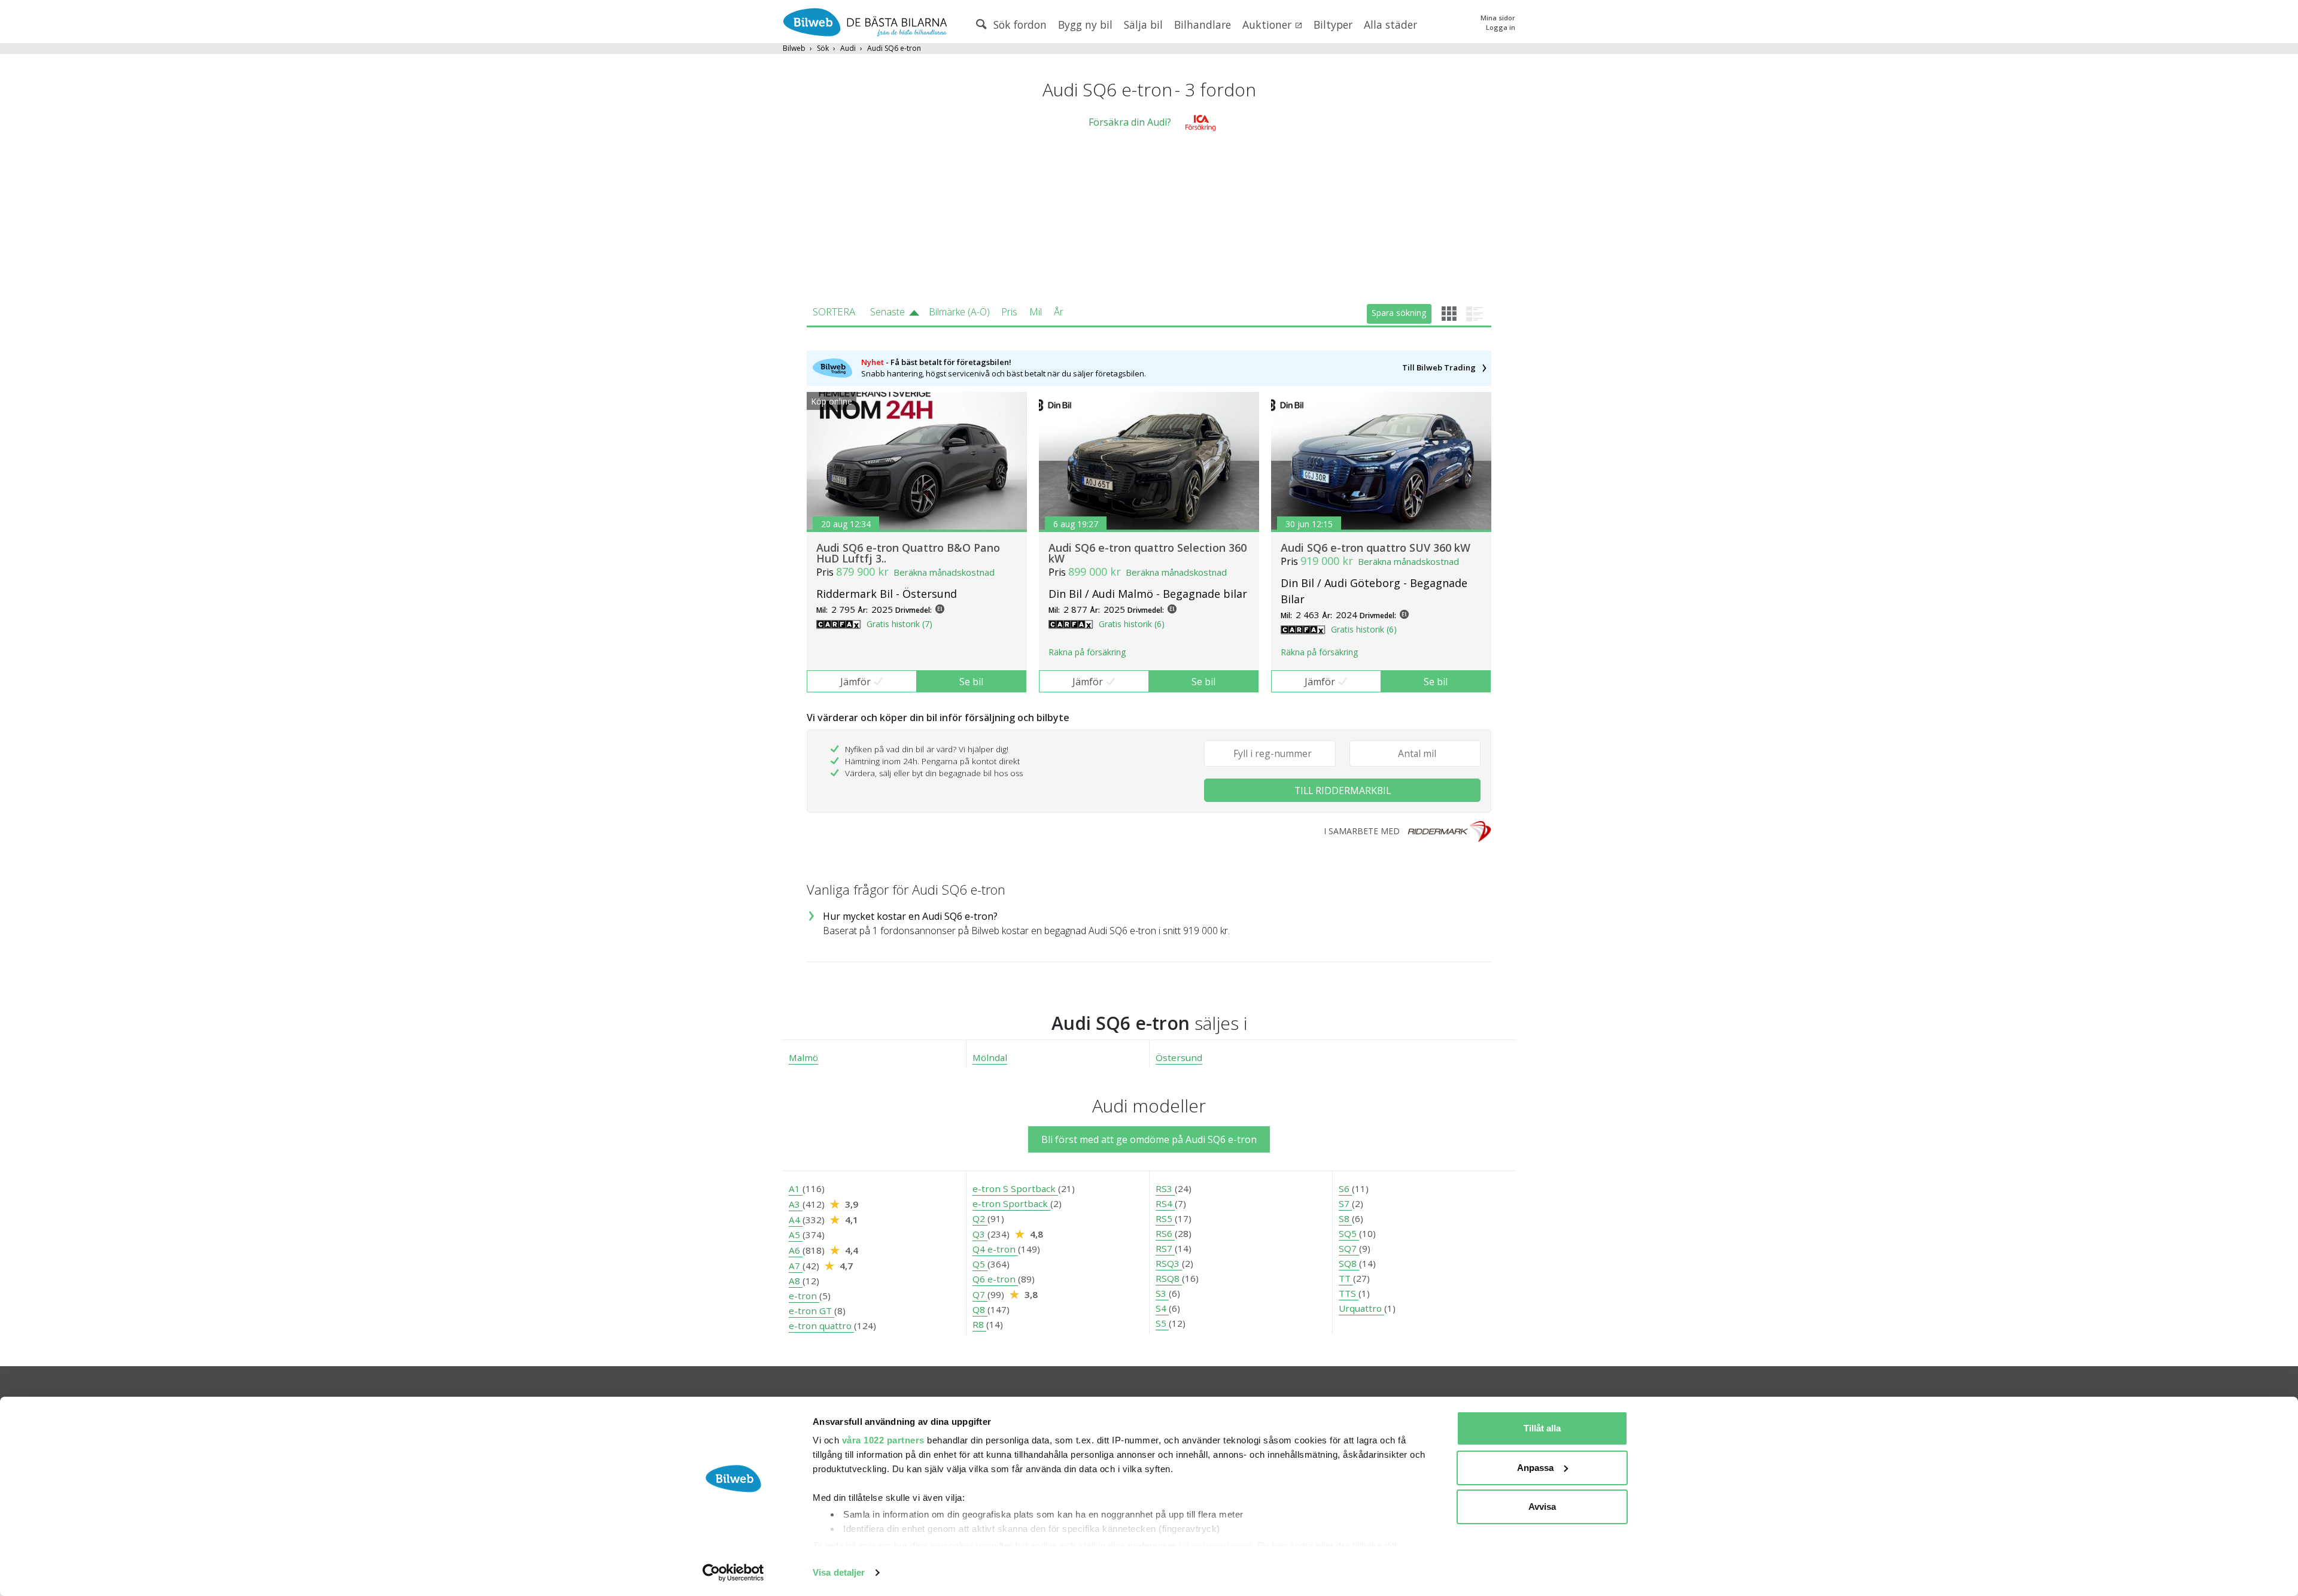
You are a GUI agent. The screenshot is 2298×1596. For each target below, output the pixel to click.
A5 (796, 1235)
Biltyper (1333, 25)
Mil (1036, 312)
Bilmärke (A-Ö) (959, 312)
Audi (848, 48)
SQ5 (1349, 1233)
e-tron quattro (821, 1326)
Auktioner (1268, 25)
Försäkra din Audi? (1130, 122)
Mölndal (990, 1057)
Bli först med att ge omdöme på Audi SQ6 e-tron (1149, 1139)
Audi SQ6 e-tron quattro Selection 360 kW (1148, 553)
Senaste (887, 312)
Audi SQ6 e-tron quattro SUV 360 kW (1376, 548)
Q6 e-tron (995, 1279)
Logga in (1501, 27)
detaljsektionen (1218, 1545)
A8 (796, 1281)
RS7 (1165, 1248)
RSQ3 (1169, 1263)
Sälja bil (1143, 25)
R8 (979, 1324)
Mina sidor (1498, 18)
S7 (1345, 1203)
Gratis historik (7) (899, 624)
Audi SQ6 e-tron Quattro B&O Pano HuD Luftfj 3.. (908, 553)
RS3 (1165, 1188)
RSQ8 (1169, 1278)
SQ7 (1349, 1248)
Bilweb (794, 48)
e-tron (804, 1296)
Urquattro (1361, 1308)
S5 (1162, 1323)
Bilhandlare (1203, 25)
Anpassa (1535, 1468)
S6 (1345, 1188)
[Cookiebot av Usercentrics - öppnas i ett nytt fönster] (733, 1573)
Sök (823, 48)
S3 (1162, 1293)
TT (1346, 1278)
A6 (796, 1250)
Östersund (1179, 1057)
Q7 (980, 1294)
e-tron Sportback (1011, 1203)
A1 (796, 1188)
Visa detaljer (839, 1572)
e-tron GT (811, 1311)
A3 (796, 1204)
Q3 (980, 1234)
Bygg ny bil (1085, 25)
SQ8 (1349, 1263)
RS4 (1165, 1203)
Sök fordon (1019, 25)
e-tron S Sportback (1015, 1188)
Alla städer (1390, 25)
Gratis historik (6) (1132, 624)
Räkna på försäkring (1087, 652)
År (1059, 312)
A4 (796, 1220)
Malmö (803, 1057)
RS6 (1165, 1233)
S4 (1162, 1308)
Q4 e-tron (995, 1249)
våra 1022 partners (883, 1440)
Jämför (855, 682)
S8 (1345, 1218)
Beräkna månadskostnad (944, 572)
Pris (1009, 312)
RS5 (1165, 1218)
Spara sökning (1399, 313)
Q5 (980, 1264)
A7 (796, 1266)
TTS (1349, 1293)
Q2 (980, 1218)
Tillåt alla (1542, 1428)
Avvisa (1542, 1507)
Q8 (980, 1309)
